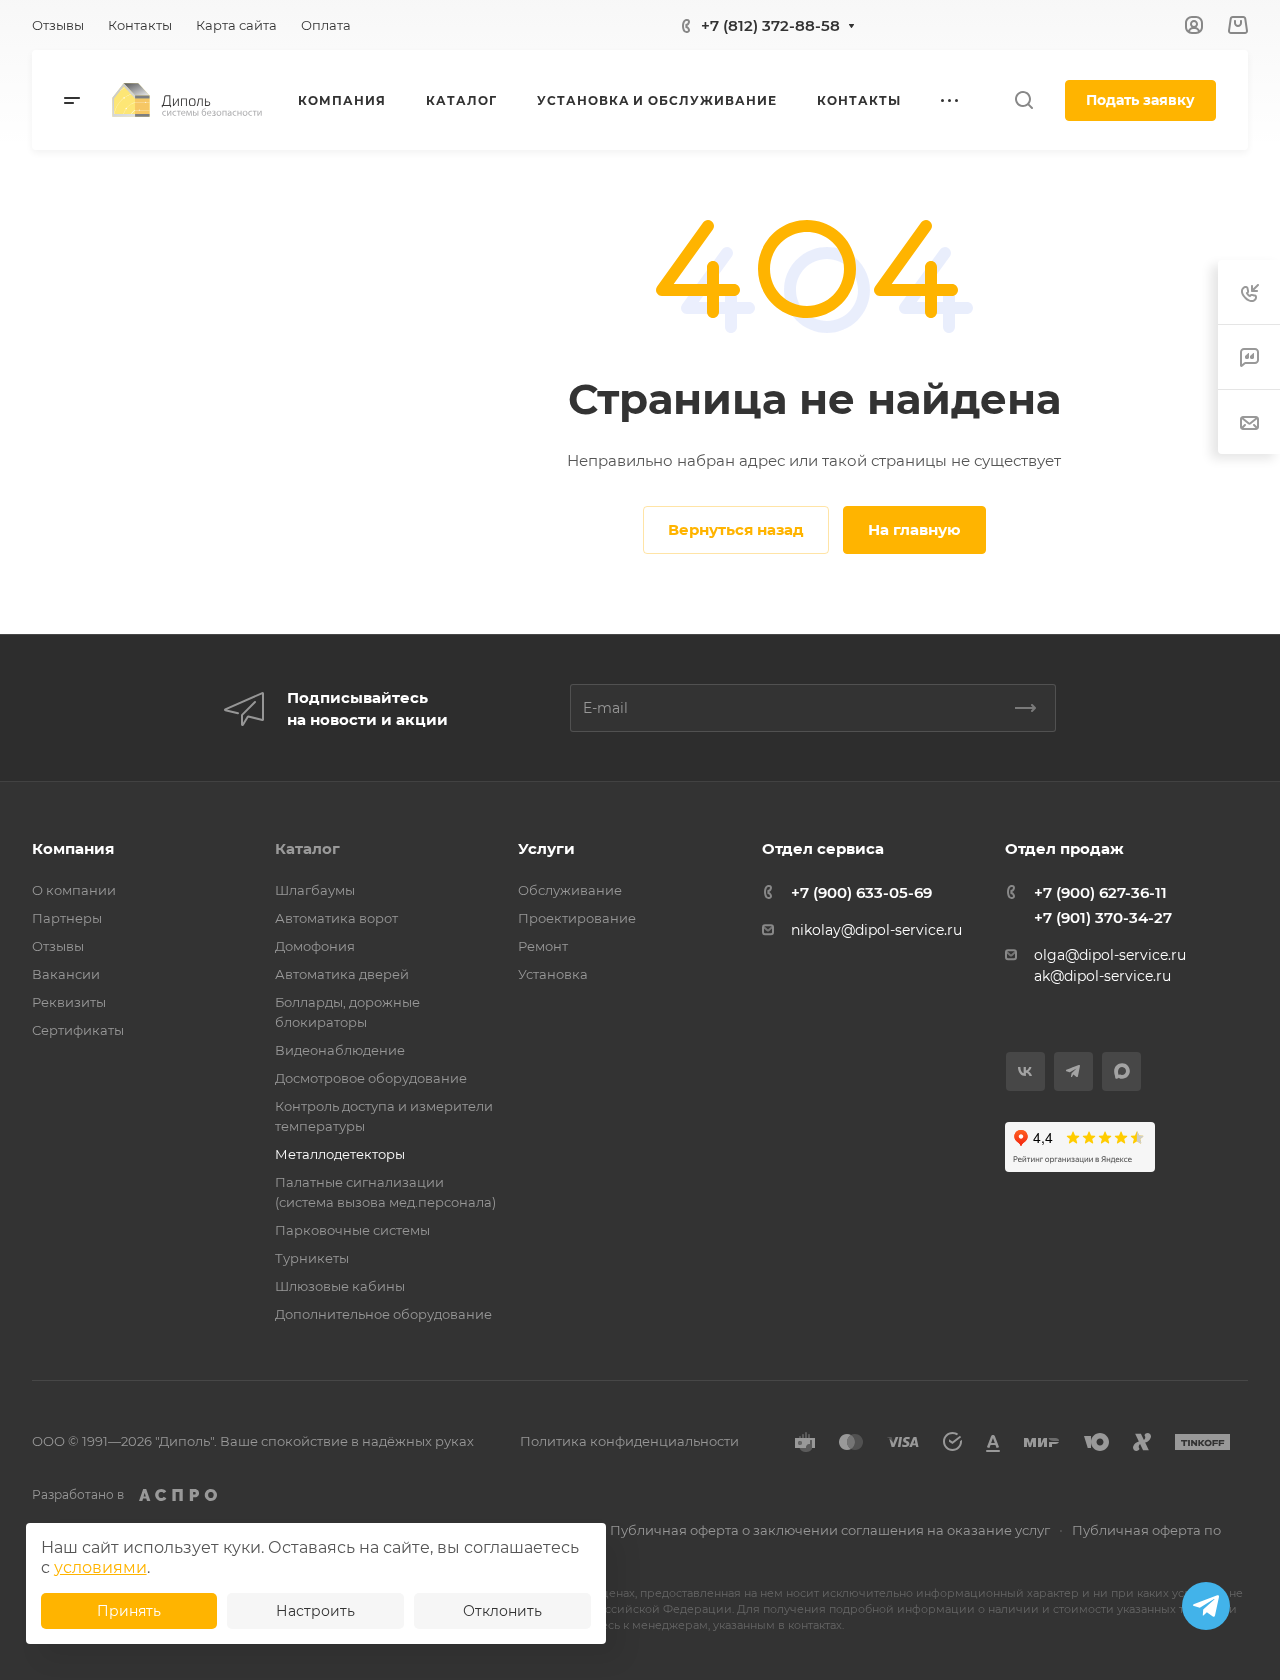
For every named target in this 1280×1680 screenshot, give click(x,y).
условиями (100, 1567)
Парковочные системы (352, 1230)
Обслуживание (570, 890)
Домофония (315, 946)
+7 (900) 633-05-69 (861, 892)
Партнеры (67, 918)
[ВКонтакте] (1025, 1071)
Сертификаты (78, 1030)
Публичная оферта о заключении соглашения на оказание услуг (830, 1530)
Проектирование (577, 918)
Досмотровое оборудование (371, 1078)
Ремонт (543, 946)
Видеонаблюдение (340, 1050)
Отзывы (58, 946)
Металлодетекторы (340, 1154)
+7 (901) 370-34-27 (1103, 917)
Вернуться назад (736, 529)
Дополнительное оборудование (383, 1314)
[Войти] (1194, 25)
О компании (74, 890)
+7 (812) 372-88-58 (770, 25)
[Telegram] (1073, 1071)
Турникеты (312, 1258)
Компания (73, 848)
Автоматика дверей (342, 974)
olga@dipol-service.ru (1110, 955)
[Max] (1121, 1071)
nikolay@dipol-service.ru (876, 930)
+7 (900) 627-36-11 (1100, 892)
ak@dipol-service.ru (1102, 976)
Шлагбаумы (315, 890)
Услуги (546, 848)
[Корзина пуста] (1237, 25)
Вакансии (66, 974)
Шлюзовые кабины (340, 1286)
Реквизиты (69, 1002)
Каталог (307, 848)
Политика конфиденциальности (629, 1441)
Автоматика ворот (336, 918)
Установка (553, 974)
